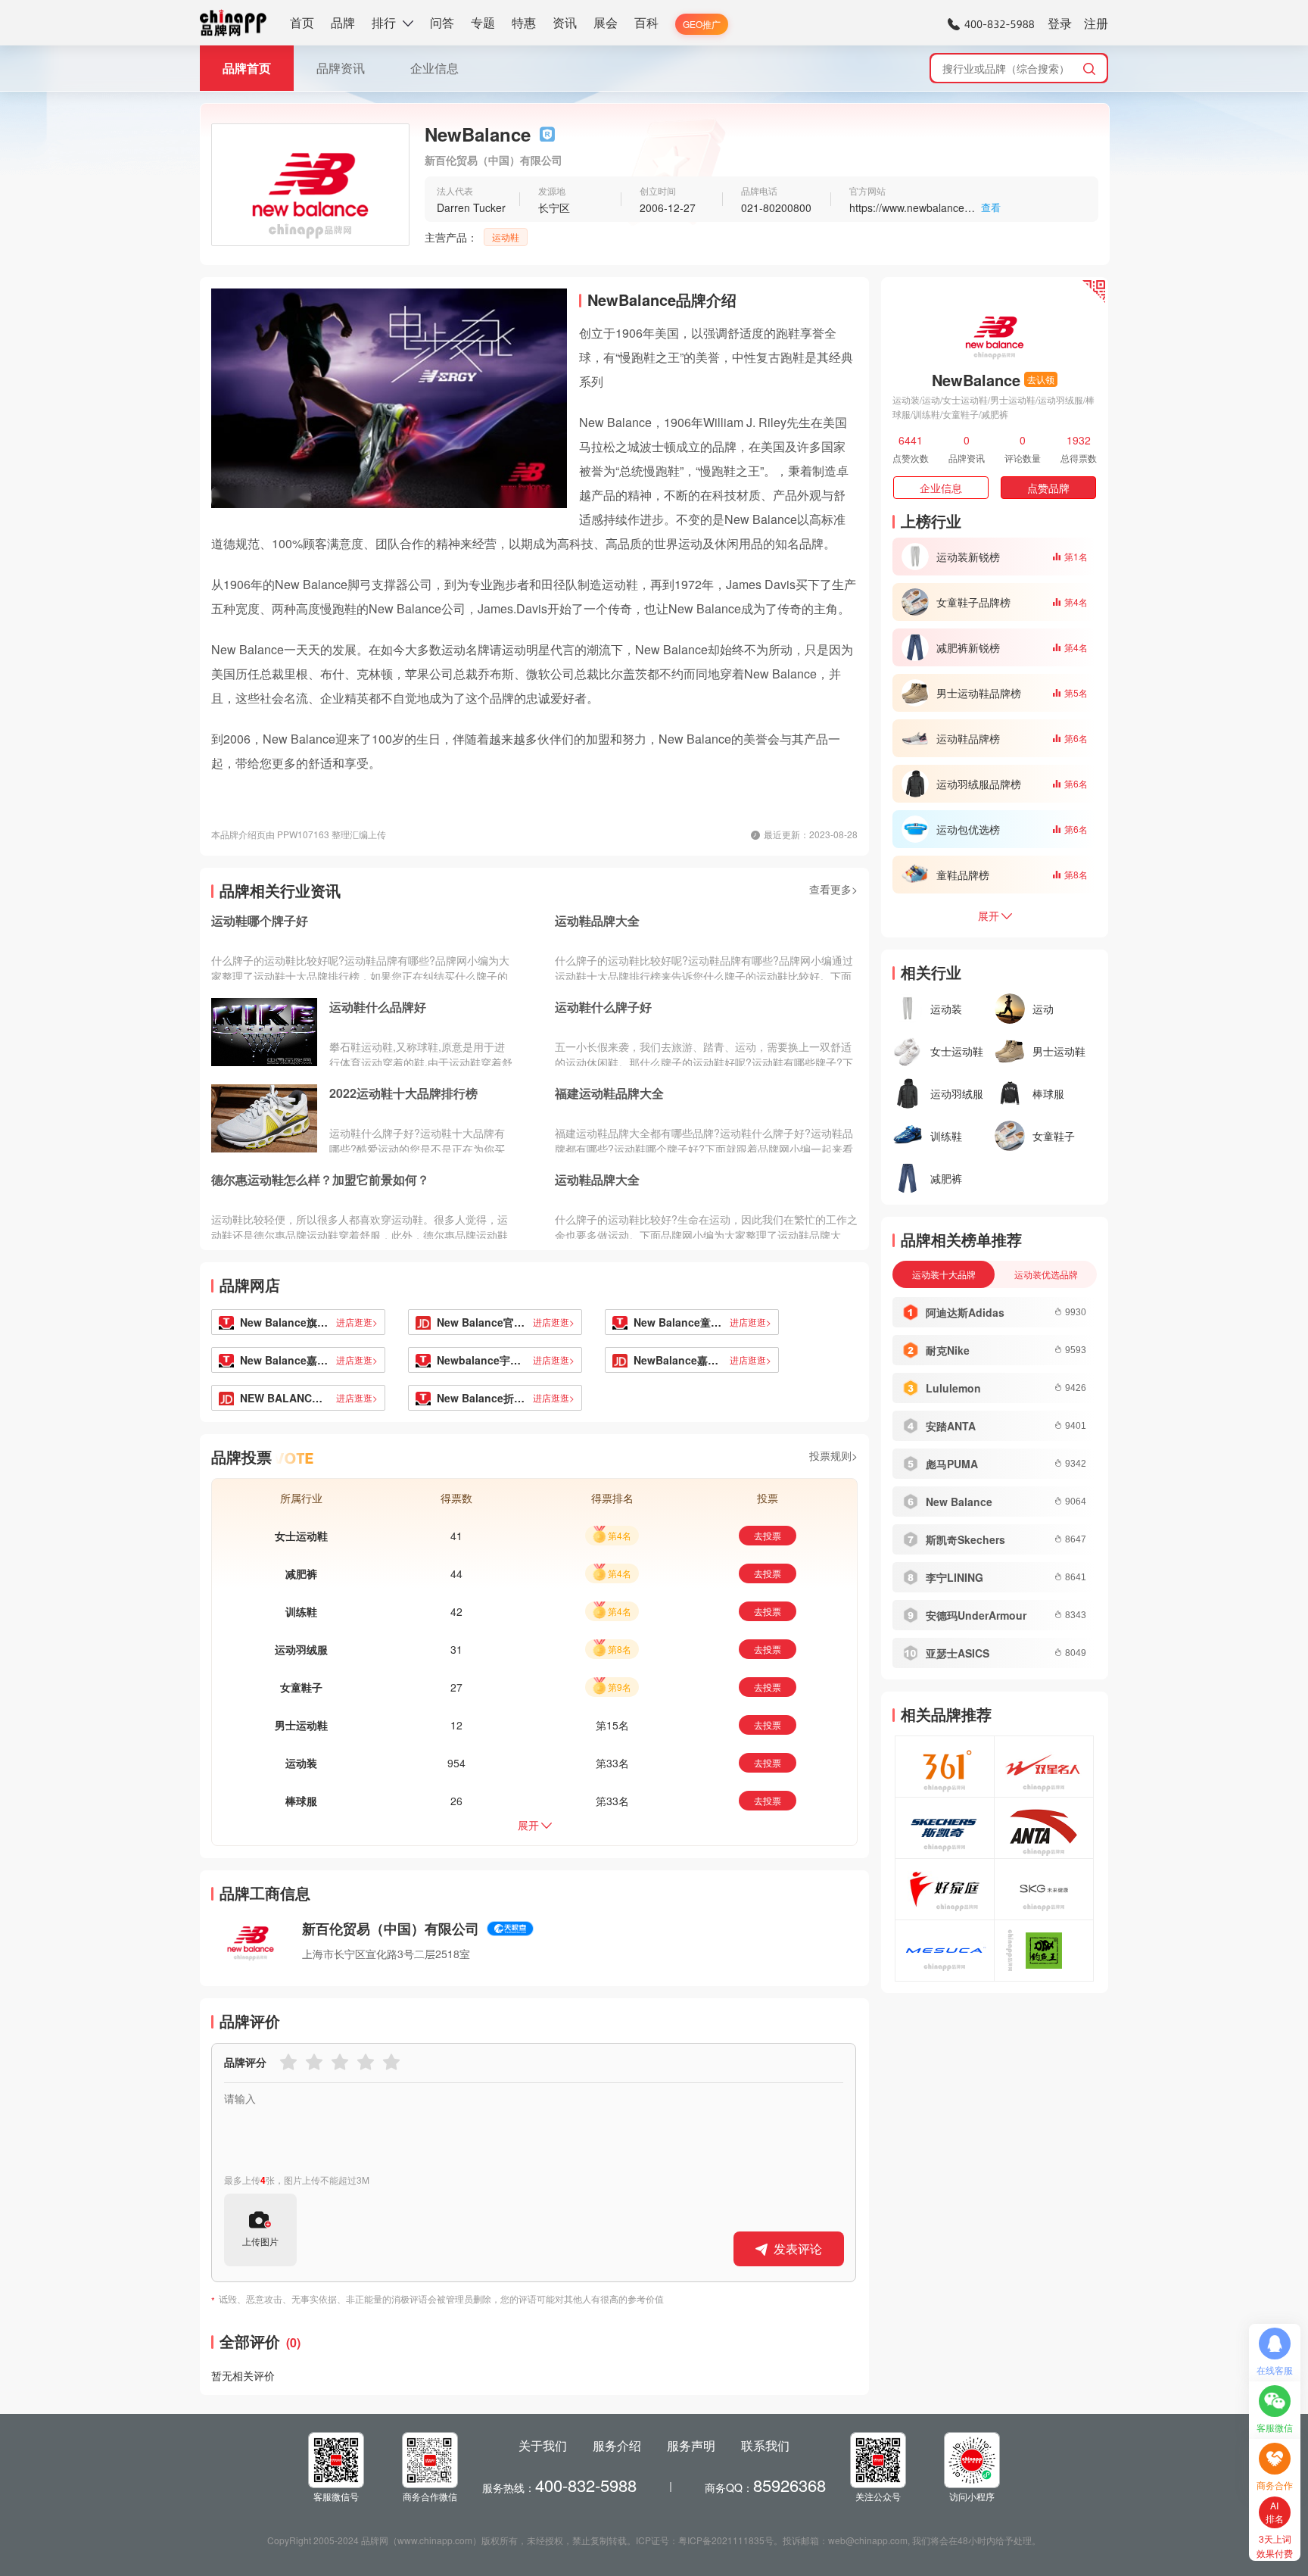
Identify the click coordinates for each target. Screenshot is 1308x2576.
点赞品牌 (1048, 488)
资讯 (565, 22)
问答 (442, 22)
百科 (646, 22)
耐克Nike (948, 1350)
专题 (483, 22)
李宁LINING (955, 1577)
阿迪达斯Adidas (965, 1312)
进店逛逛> (357, 1322)
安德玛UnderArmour (976, 1615)
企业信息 (434, 68)
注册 (1096, 23)
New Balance (959, 1502)
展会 (606, 22)
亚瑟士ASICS (958, 1653)
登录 (1060, 23)
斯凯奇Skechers (965, 1539)
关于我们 (543, 2445)
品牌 (343, 22)
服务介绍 (617, 2445)
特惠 (524, 22)
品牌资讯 (341, 68)
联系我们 (765, 2445)
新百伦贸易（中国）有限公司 (391, 1929)
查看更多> (833, 889)
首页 (302, 22)
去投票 (768, 1535)
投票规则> (833, 1455)
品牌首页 (247, 68)
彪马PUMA (952, 1464)
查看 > (991, 208)
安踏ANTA (951, 1426)
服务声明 (691, 2445)
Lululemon (953, 1388)
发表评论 (798, 2249)
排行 (384, 22)
